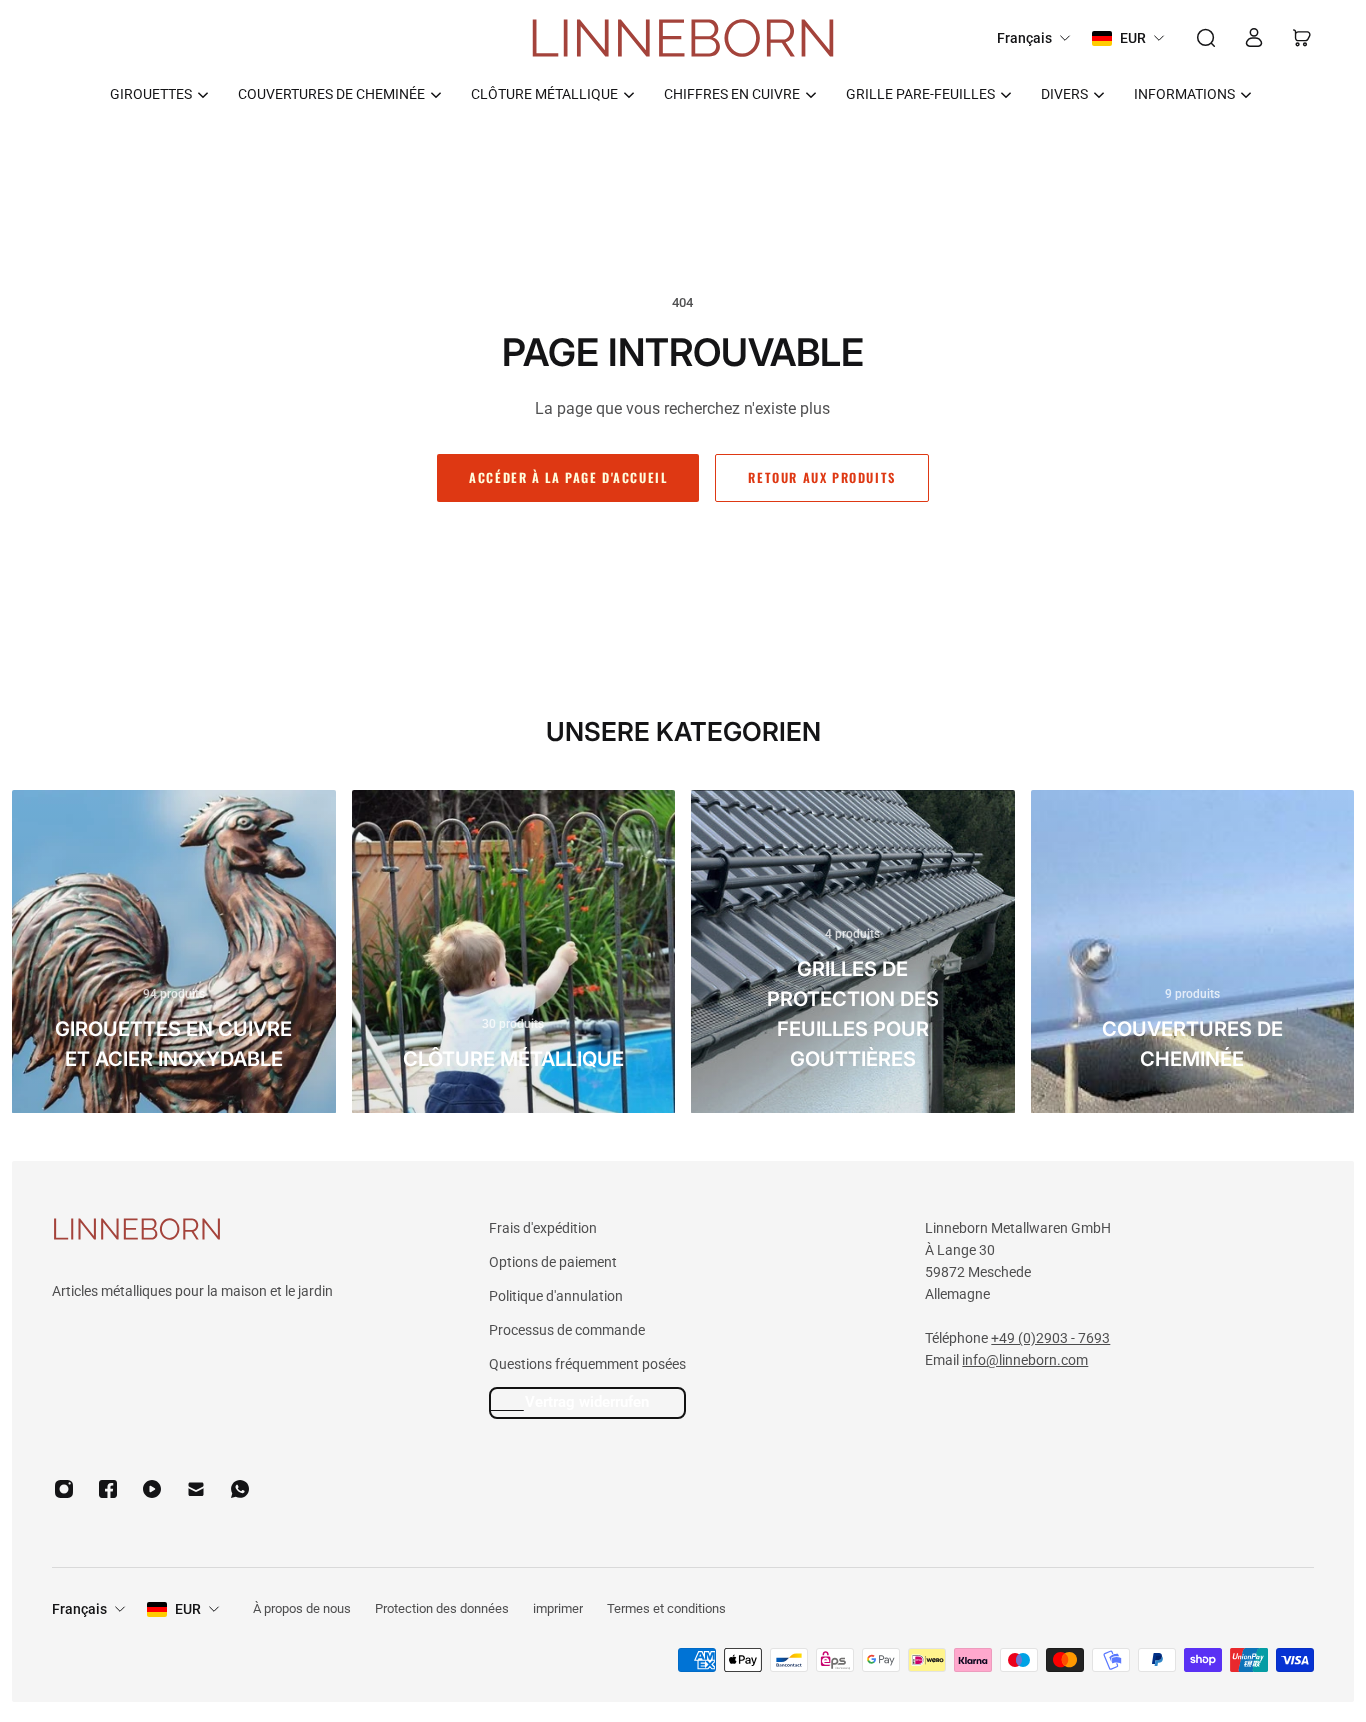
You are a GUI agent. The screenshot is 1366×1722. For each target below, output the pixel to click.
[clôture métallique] (514, 952)
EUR (188, 1609)
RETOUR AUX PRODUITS (821, 477)
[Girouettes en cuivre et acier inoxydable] (174, 952)
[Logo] (683, 38)
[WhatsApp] (240, 1489)
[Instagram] (64, 1489)
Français (79, 1609)
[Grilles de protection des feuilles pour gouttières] (853, 952)
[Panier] (1302, 38)
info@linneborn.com (1025, 1360)
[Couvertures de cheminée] (1193, 952)
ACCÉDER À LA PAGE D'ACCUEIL (568, 477)
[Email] (196, 1489)
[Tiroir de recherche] (1206, 38)
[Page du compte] (1254, 38)
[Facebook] (108, 1489)
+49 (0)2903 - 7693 (1050, 1338)
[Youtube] (152, 1489)
